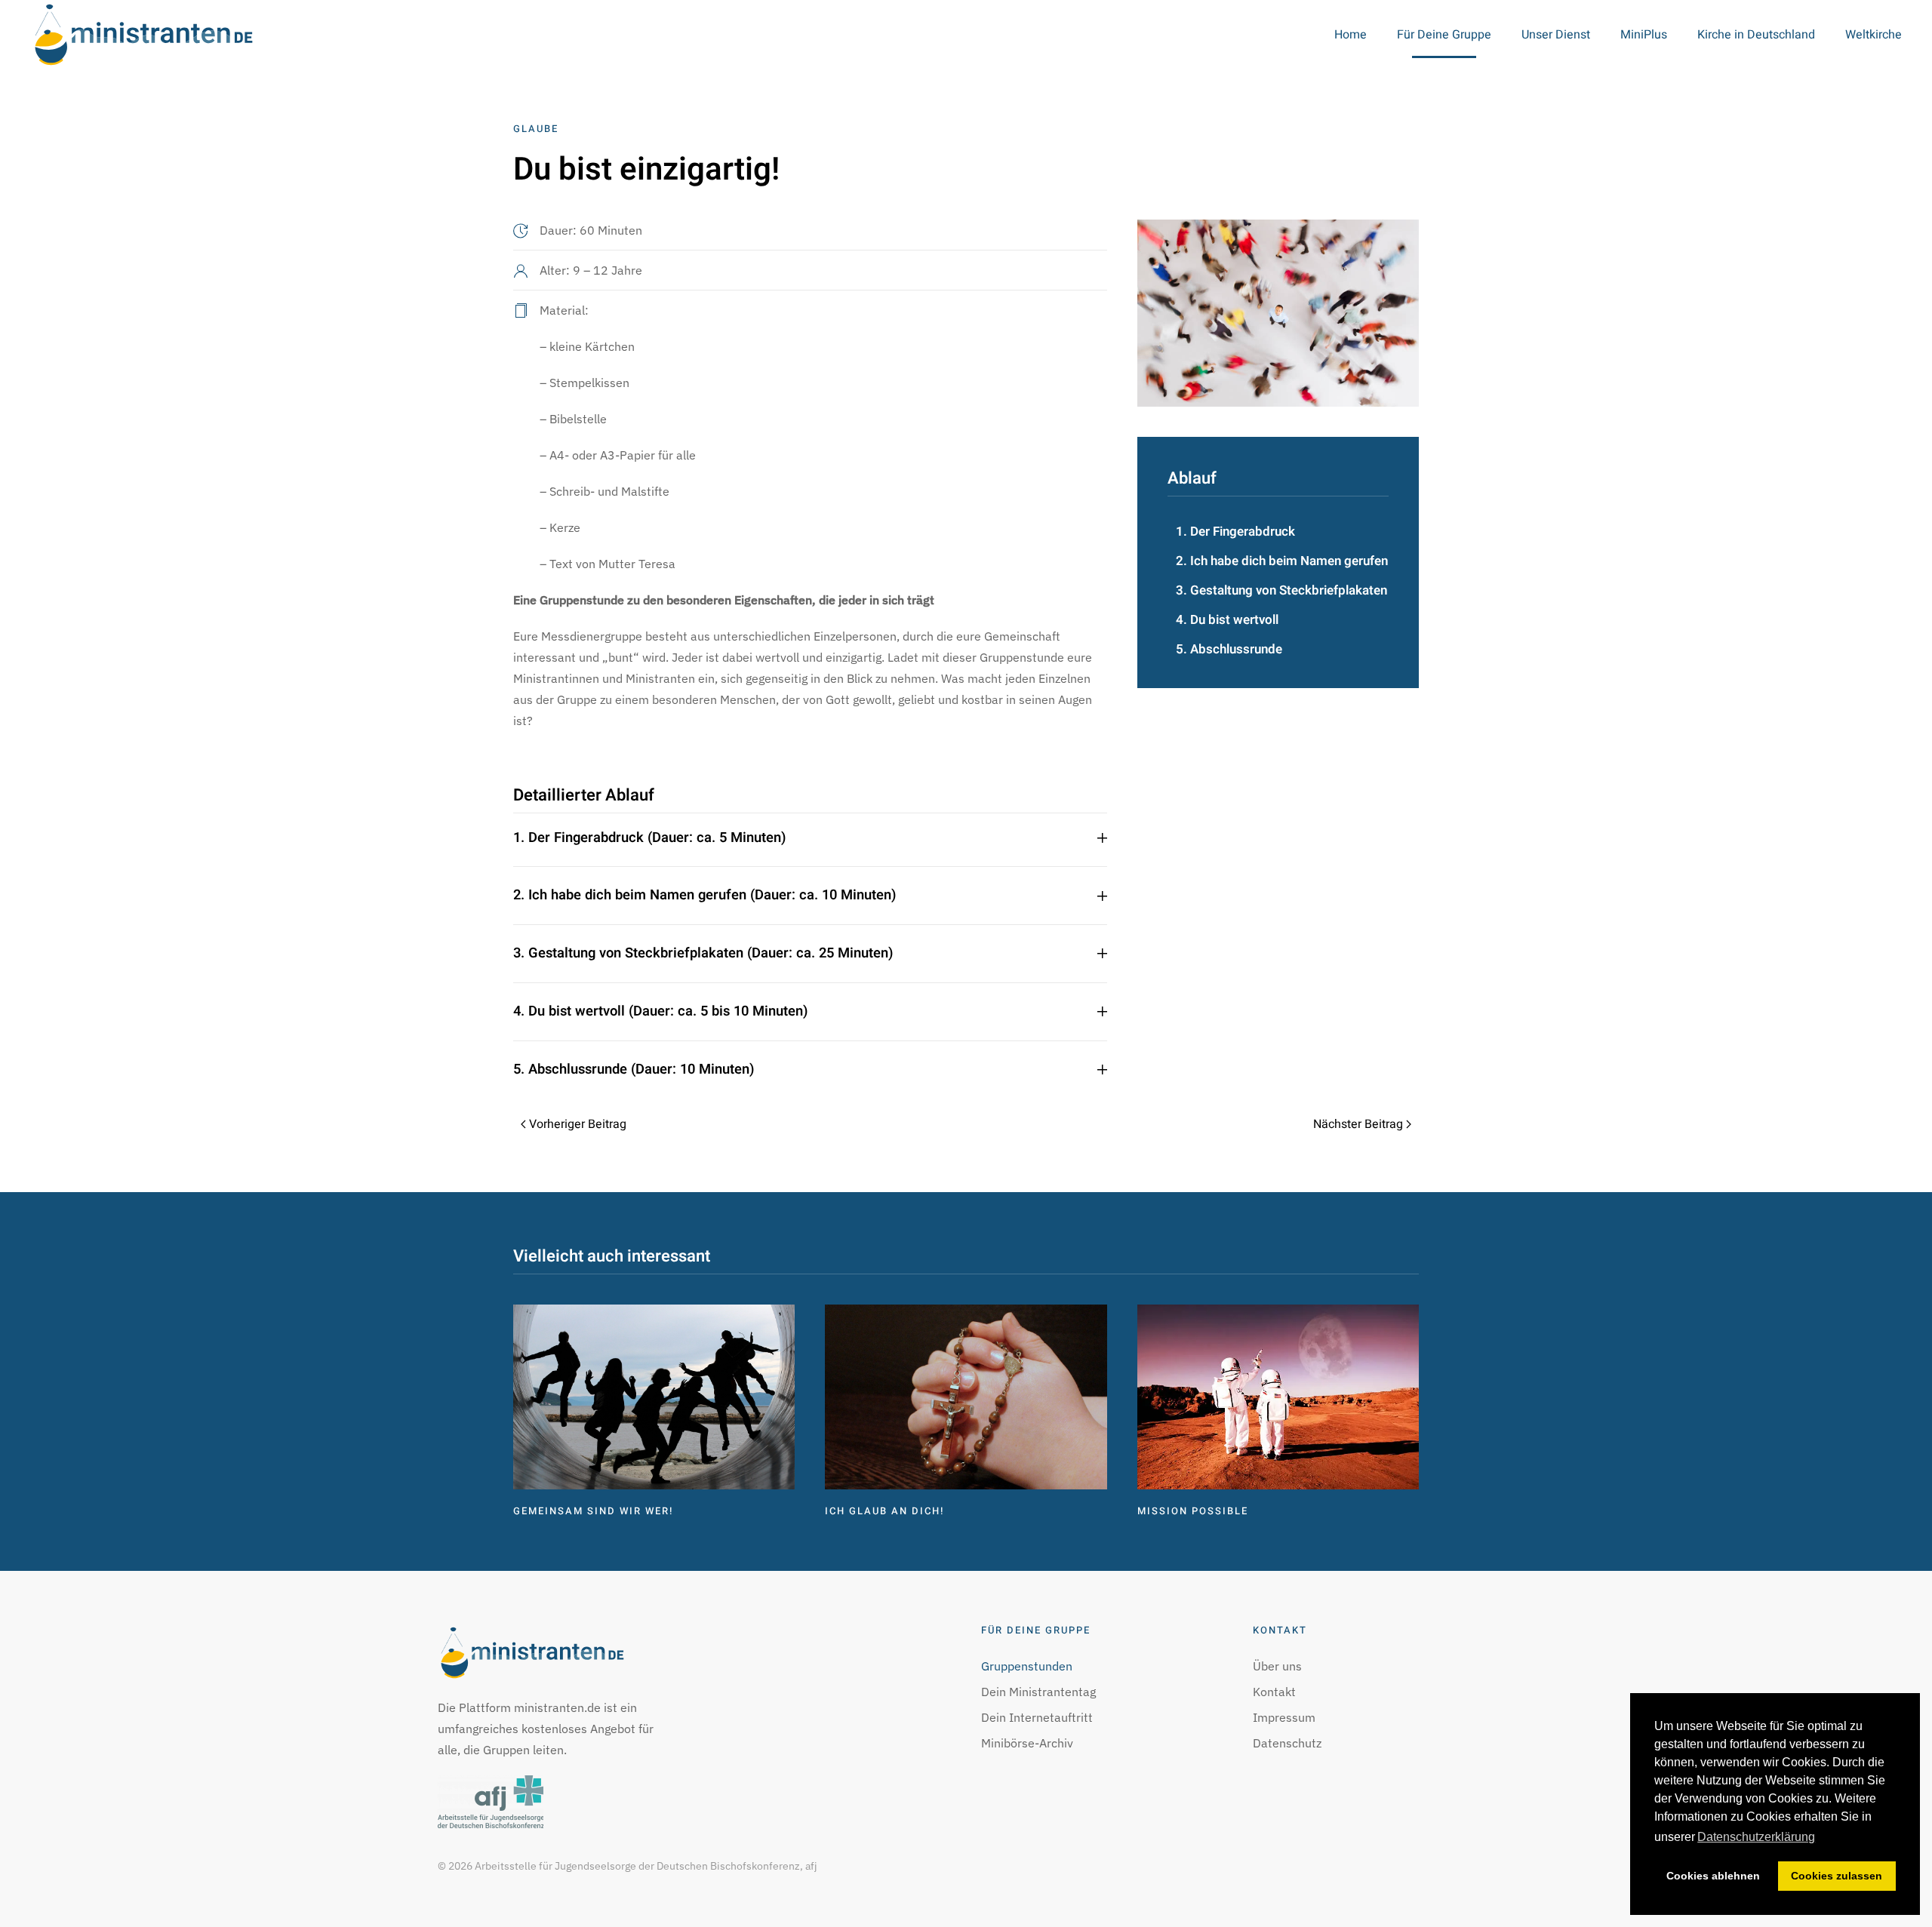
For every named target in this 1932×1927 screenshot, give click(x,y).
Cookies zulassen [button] (1837, 1876)
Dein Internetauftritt (1037, 1717)
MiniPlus (1644, 35)
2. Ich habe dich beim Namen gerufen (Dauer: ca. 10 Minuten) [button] (705, 896)
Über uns (1277, 1666)
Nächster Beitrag (1358, 1124)
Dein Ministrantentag (1038, 1692)
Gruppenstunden (1027, 1666)
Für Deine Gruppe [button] (1444, 35)
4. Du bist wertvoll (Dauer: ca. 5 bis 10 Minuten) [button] (660, 1012)
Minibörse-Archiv (1027, 1743)
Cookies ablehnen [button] (1713, 1876)
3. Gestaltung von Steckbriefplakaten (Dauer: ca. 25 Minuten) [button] (703, 954)
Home (1351, 35)
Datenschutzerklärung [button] (1756, 1837)
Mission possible (1193, 1511)
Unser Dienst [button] (1556, 35)
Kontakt (1274, 1692)
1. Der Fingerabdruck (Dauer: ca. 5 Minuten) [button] (649, 838)
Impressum (1284, 1717)
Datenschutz (1287, 1743)
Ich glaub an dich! (884, 1511)
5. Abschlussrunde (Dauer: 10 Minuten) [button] (634, 1070)
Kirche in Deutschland (1756, 35)
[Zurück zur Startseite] (143, 35)
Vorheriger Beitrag (578, 1124)
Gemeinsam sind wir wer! (593, 1511)
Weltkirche (1874, 35)
